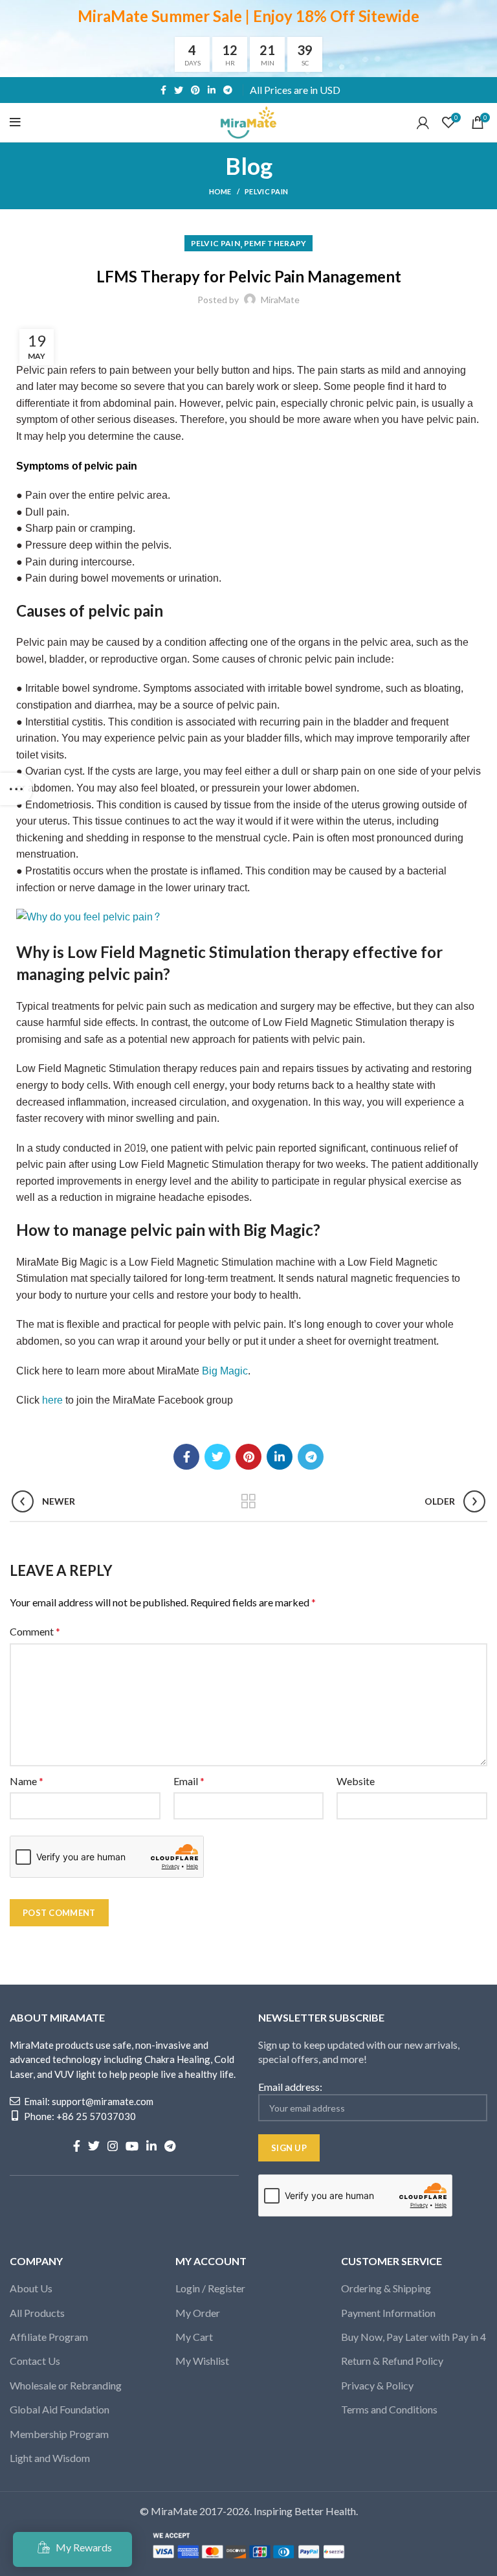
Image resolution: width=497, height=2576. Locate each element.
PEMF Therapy (275, 243)
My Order (198, 2313)
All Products (37, 2313)
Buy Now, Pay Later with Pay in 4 (414, 2337)
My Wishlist (202, 2361)
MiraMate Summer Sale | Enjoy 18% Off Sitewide (248, 16)
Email (189, 1781)
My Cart (194, 2337)
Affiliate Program (49, 2337)
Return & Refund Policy (392, 2361)
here (52, 1400)
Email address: (290, 2087)
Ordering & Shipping (386, 2288)
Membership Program (59, 2434)
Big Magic (225, 1371)
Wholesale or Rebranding (66, 2385)
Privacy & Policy (377, 2385)
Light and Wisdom (50, 2458)
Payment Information (388, 2313)
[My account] (423, 122)
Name (27, 1781)
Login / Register (210, 2288)
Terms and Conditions (389, 2409)
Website (356, 1781)
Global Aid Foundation (60, 2409)
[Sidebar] (16, 789)
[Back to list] (248, 1501)
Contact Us (35, 2361)
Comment (35, 1631)
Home (220, 191)
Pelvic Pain (266, 191)
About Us (31, 2288)
